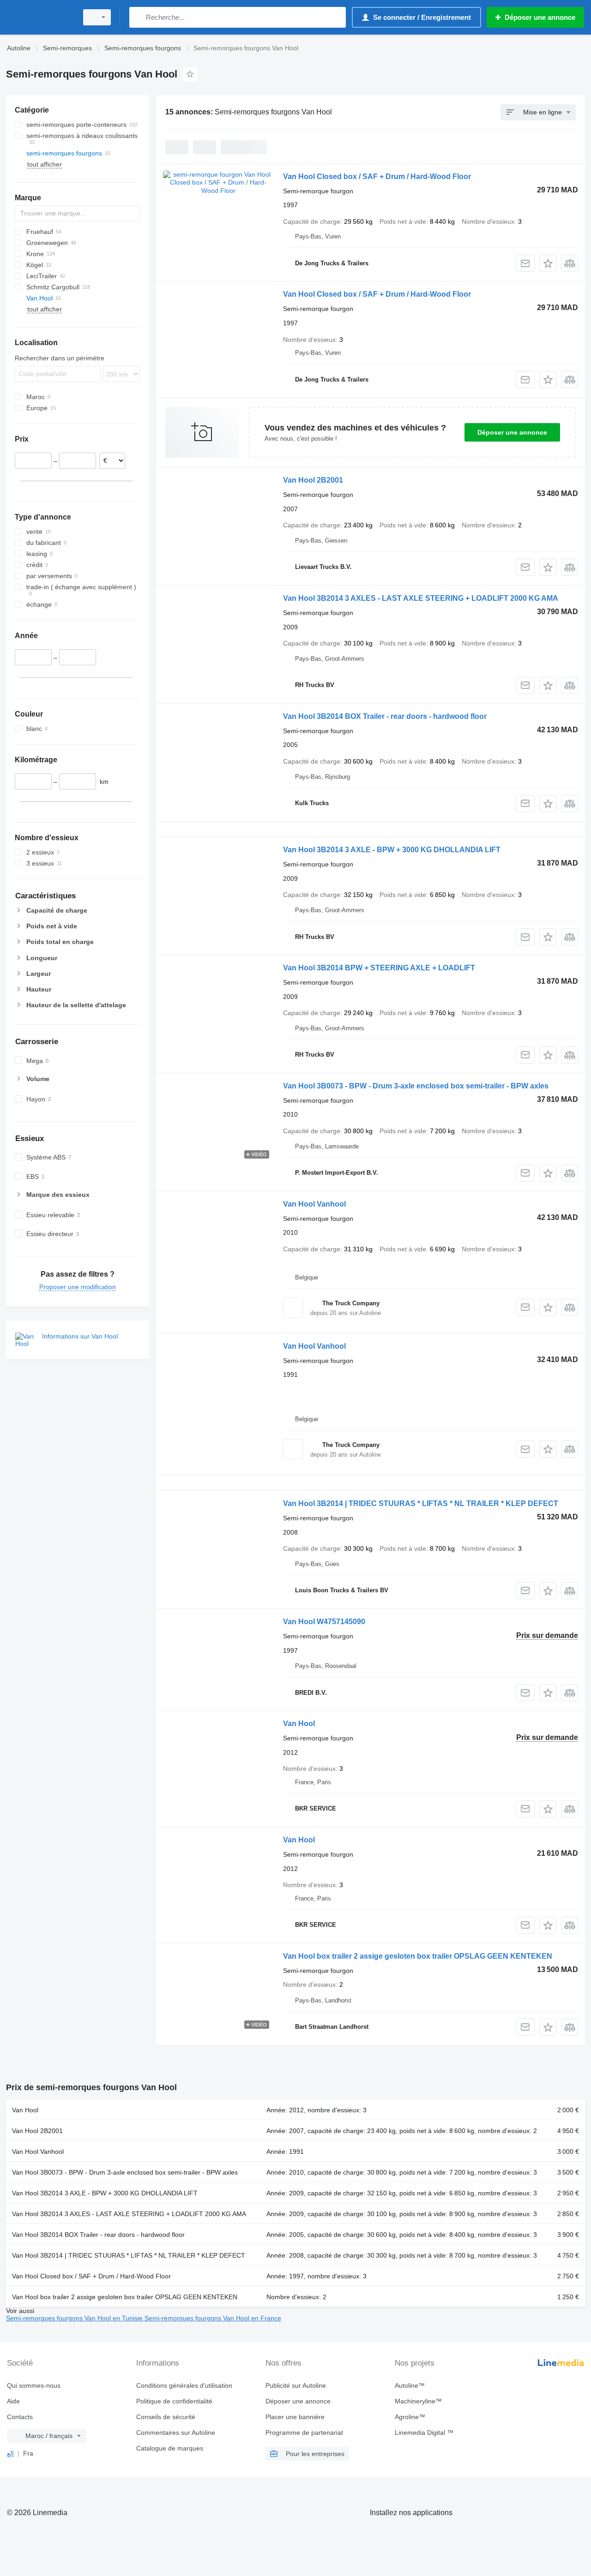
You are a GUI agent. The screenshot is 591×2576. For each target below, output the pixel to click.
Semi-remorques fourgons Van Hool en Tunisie (75, 2318)
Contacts (20, 2417)
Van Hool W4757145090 (324, 1622)
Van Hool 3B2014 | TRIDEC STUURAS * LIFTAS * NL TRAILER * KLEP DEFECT (421, 1503)
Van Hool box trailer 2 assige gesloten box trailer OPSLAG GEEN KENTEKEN (418, 1956)
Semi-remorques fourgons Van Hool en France (213, 2318)
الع (10, 2453)
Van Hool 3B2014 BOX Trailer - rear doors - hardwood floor (385, 716)
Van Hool (299, 1724)
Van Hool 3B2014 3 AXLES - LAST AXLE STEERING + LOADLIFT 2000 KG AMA (421, 598)
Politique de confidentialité (174, 2401)
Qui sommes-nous (34, 2385)
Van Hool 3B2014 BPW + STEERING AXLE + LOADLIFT (379, 968)
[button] (548, 263)
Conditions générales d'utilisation (184, 2385)
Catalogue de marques (170, 2448)
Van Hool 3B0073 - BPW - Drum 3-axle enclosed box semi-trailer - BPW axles (416, 1086)
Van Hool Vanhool (314, 1204)
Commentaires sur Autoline (176, 2433)
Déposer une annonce (512, 432)
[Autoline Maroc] (39, 17)
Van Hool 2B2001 (313, 480)
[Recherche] (138, 17)
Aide (13, 2401)
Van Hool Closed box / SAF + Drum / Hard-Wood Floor (377, 176)
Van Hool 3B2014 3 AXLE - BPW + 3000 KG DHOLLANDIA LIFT (392, 850)
